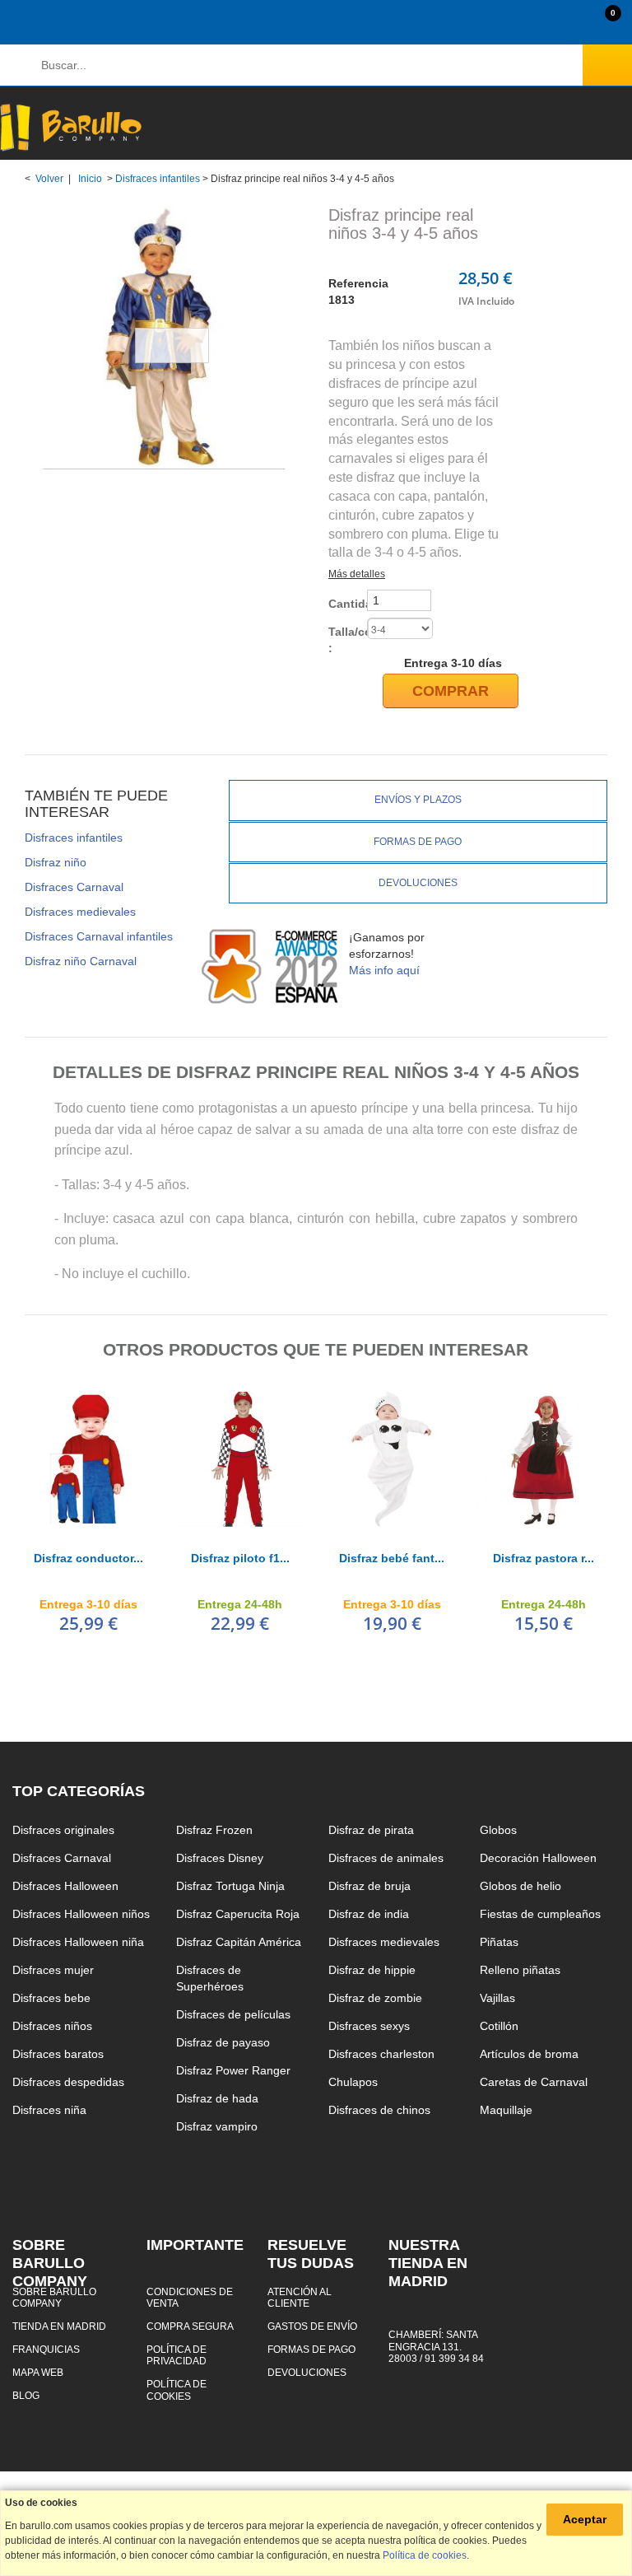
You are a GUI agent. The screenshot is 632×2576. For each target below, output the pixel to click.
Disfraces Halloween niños (81, 1914)
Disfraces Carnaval (74, 887)
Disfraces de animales (386, 1858)
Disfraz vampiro (217, 2126)
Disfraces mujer (53, 1970)
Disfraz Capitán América (239, 1942)
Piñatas (499, 1942)
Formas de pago (418, 842)
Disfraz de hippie (372, 1970)
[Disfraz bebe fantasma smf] (392, 1459)
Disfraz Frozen (214, 1830)
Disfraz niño (56, 862)
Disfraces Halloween (65, 1886)
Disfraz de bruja (369, 1886)
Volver (49, 179)
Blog (26, 2395)
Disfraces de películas (233, 2014)
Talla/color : (346, 640)
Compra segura (190, 2326)
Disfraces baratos (58, 2054)
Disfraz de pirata (371, 1830)
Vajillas (497, 1998)
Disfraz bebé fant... (392, 1558)
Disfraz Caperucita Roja (238, 1914)
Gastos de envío (312, 2326)
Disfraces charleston (381, 2054)
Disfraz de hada (217, 2098)
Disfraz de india (369, 1914)
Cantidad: (346, 604)
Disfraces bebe (51, 1998)
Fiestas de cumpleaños (540, 1914)
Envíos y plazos (418, 800)
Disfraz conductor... (88, 1558)
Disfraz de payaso (223, 2042)
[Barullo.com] (71, 127)
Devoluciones (418, 883)
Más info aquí (384, 970)
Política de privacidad (177, 2355)
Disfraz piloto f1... (240, 1558)
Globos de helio (520, 1886)
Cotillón (499, 2026)
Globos (498, 1830)
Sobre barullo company (54, 2297)
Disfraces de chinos (379, 2110)
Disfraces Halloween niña (78, 1942)
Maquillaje (506, 2110)
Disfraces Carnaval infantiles (99, 936)
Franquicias (46, 2349)
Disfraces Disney (220, 1858)
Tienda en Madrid (59, 2326)
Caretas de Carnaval (534, 2082)
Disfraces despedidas (68, 2082)
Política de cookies (177, 2389)
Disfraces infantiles (158, 179)
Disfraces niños (52, 2026)
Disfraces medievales (80, 912)
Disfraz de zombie (375, 1998)
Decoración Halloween (538, 1858)
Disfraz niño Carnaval (81, 961)
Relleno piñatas (520, 1970)
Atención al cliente (300, 2297)
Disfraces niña (49, 2110)
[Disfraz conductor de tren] (88, 1459)
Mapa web (38, 2372)
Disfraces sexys (369, 2026)
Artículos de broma (529, 2054)
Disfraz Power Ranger (233, 2070)
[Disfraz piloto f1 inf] (240, 1459)
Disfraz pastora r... (544, 1558)
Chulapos (353, 2082)
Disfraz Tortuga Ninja (230, 1886)
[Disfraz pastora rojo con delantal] (543, 1459)
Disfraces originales (63, 1830)
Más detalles (357, 574)
